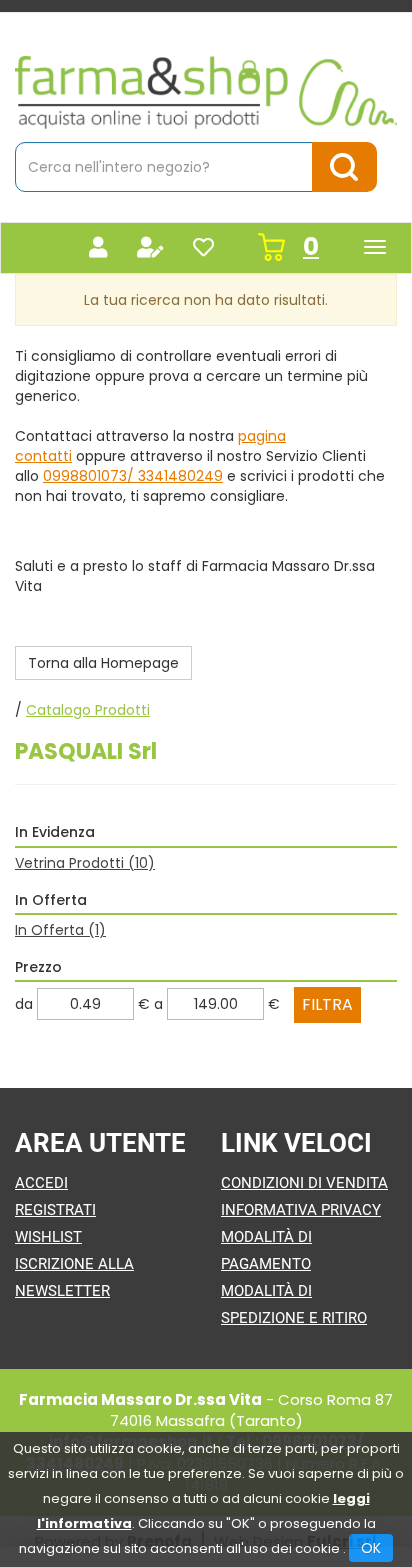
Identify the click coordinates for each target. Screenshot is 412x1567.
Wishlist (48, 1237)
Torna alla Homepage (103, 663)
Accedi (41, 1183)
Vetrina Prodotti (85, 863)
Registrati (55, 1210)
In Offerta (60, 930)
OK (371, 1548)
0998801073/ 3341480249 (133, 476)
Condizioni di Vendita (304, 1183)
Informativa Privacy (301, 1210)
